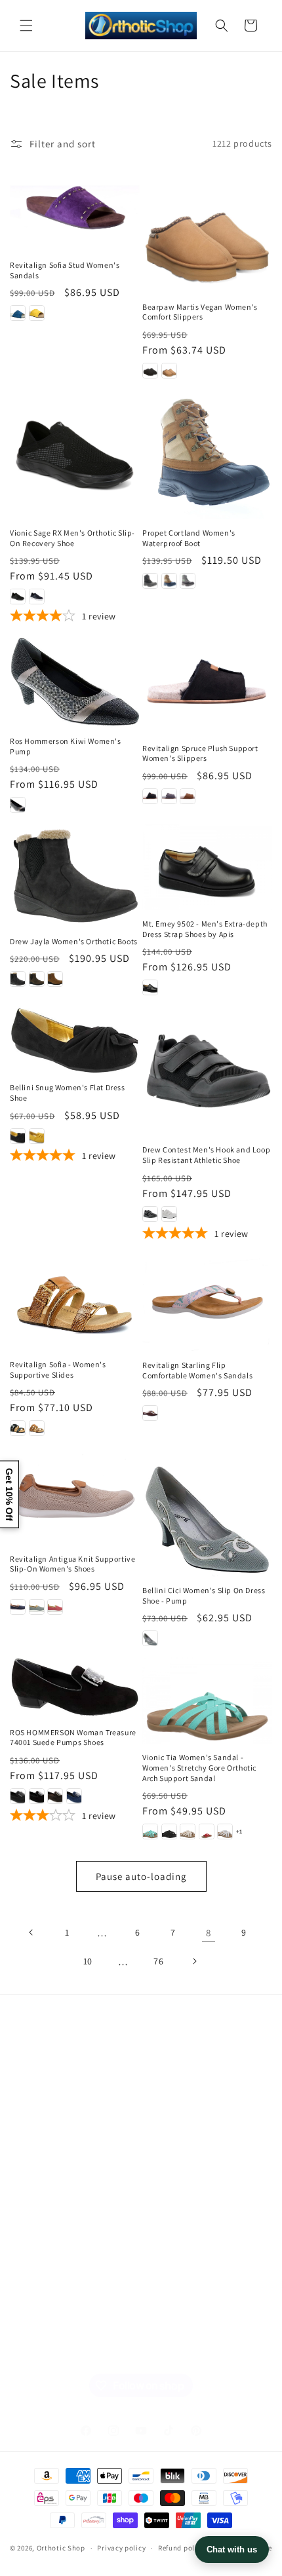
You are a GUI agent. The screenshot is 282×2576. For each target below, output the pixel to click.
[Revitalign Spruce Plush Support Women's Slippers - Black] (150, 796)
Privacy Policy (55, 2198)
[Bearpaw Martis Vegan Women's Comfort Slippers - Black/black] (150, 371)
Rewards (44, 2287)
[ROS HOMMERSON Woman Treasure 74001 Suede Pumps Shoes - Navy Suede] (74, 1796)
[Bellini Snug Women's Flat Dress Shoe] (75, 1040)
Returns (43, 2257)
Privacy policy (121, 2548)
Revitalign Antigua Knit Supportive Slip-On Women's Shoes (72, 1564)
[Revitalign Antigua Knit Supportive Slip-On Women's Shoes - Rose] (55, 1607)
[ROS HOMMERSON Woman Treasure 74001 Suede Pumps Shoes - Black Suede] (37, 1796)
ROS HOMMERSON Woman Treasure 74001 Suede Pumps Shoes (73, 1738)
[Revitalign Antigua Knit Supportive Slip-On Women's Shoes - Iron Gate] (18, 1607)
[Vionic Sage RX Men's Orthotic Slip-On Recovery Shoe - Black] (18, 597)
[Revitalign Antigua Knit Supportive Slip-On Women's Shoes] (75, 1496)
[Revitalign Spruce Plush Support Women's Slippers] (207, 685)
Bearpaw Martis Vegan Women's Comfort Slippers (200, 312)
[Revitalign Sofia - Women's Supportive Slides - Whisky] (37, 1428)
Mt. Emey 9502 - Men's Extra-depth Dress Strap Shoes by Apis (205, 929)
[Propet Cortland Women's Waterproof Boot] (207, 454)
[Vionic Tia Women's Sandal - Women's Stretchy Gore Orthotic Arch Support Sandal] (207, 1701)
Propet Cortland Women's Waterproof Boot (189, 538)
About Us (46, 2139)
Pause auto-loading (141, 1876)
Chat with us (232, 2549)
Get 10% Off (9, 1494)
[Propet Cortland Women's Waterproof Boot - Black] (150, 581)
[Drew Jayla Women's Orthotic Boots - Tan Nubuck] (55, 979)
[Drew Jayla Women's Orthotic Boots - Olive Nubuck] (37, 979)
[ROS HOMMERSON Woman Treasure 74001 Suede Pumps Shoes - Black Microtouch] (18, 1796)
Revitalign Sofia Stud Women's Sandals (65, 270)
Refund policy (181, 2548)
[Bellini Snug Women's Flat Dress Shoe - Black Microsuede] (18, 1136)
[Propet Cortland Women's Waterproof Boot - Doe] (169, 581)
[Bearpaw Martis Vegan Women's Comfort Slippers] (207, 229)
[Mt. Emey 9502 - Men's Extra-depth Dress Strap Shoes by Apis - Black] (150, 987)
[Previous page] (31, 1932)
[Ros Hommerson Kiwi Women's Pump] (75, 682)
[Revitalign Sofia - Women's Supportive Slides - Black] (18, 1428)
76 (158, 1961)
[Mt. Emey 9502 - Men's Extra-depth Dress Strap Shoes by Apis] (207, 867)
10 (88, 1961)
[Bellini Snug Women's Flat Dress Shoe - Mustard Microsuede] (37, 1136)
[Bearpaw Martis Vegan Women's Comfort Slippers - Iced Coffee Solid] (169, 371)
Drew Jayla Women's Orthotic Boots (74, 941)
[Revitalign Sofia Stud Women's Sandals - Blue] (18, 313)
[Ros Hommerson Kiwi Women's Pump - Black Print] (18, 805)
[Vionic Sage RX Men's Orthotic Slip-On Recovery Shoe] (75, 454)
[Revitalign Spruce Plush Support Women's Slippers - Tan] (188, 796)
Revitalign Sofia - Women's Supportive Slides (58, 1370)
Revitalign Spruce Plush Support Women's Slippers (200, 753)
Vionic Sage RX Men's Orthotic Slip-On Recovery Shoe (72, 538)
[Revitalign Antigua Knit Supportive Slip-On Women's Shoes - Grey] (37, 1607)
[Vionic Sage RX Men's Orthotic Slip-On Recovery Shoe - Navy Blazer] (37, 597)
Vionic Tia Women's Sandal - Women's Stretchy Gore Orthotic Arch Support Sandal (199, 1767)
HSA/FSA (44, 2316)
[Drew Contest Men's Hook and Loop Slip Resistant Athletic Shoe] (207, 1071)
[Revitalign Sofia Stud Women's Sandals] (75, 208)
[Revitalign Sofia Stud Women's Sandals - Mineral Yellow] (37, 313)
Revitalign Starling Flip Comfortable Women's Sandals (197, 1370)
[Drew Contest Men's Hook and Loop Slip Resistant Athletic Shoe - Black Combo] (150, 1214)
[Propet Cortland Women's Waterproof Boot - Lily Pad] (188, 581)
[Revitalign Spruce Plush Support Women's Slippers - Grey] (169, 796)
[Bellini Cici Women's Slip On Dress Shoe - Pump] (207, 1512)
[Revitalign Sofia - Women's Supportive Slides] (75, 1303)
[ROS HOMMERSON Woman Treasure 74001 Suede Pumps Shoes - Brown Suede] (55, 1796)
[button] (26, 26)
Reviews (43, 2168)
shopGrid (46, 2346)
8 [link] (209, 1933)
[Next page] (194, 1961)
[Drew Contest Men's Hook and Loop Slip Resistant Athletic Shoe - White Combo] (169, 1214)
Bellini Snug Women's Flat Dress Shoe (68, 1093)
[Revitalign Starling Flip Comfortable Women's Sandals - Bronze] (150, 1413)
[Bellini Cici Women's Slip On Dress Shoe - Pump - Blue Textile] (150, 1638)
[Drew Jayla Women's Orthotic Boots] (75, 875)
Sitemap (44, 2079)
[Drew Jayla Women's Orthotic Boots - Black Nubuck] (18, 979)
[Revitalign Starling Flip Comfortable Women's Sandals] (207, 1303)
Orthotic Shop (61, 2548)
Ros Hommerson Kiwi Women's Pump (66, 746)
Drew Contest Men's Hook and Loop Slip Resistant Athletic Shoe (206, 1155)
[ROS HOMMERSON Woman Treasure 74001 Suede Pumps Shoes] (75, 1688)
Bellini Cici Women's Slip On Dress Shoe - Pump (204, 1595)
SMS (35, 2227)
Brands (41, 2109)
